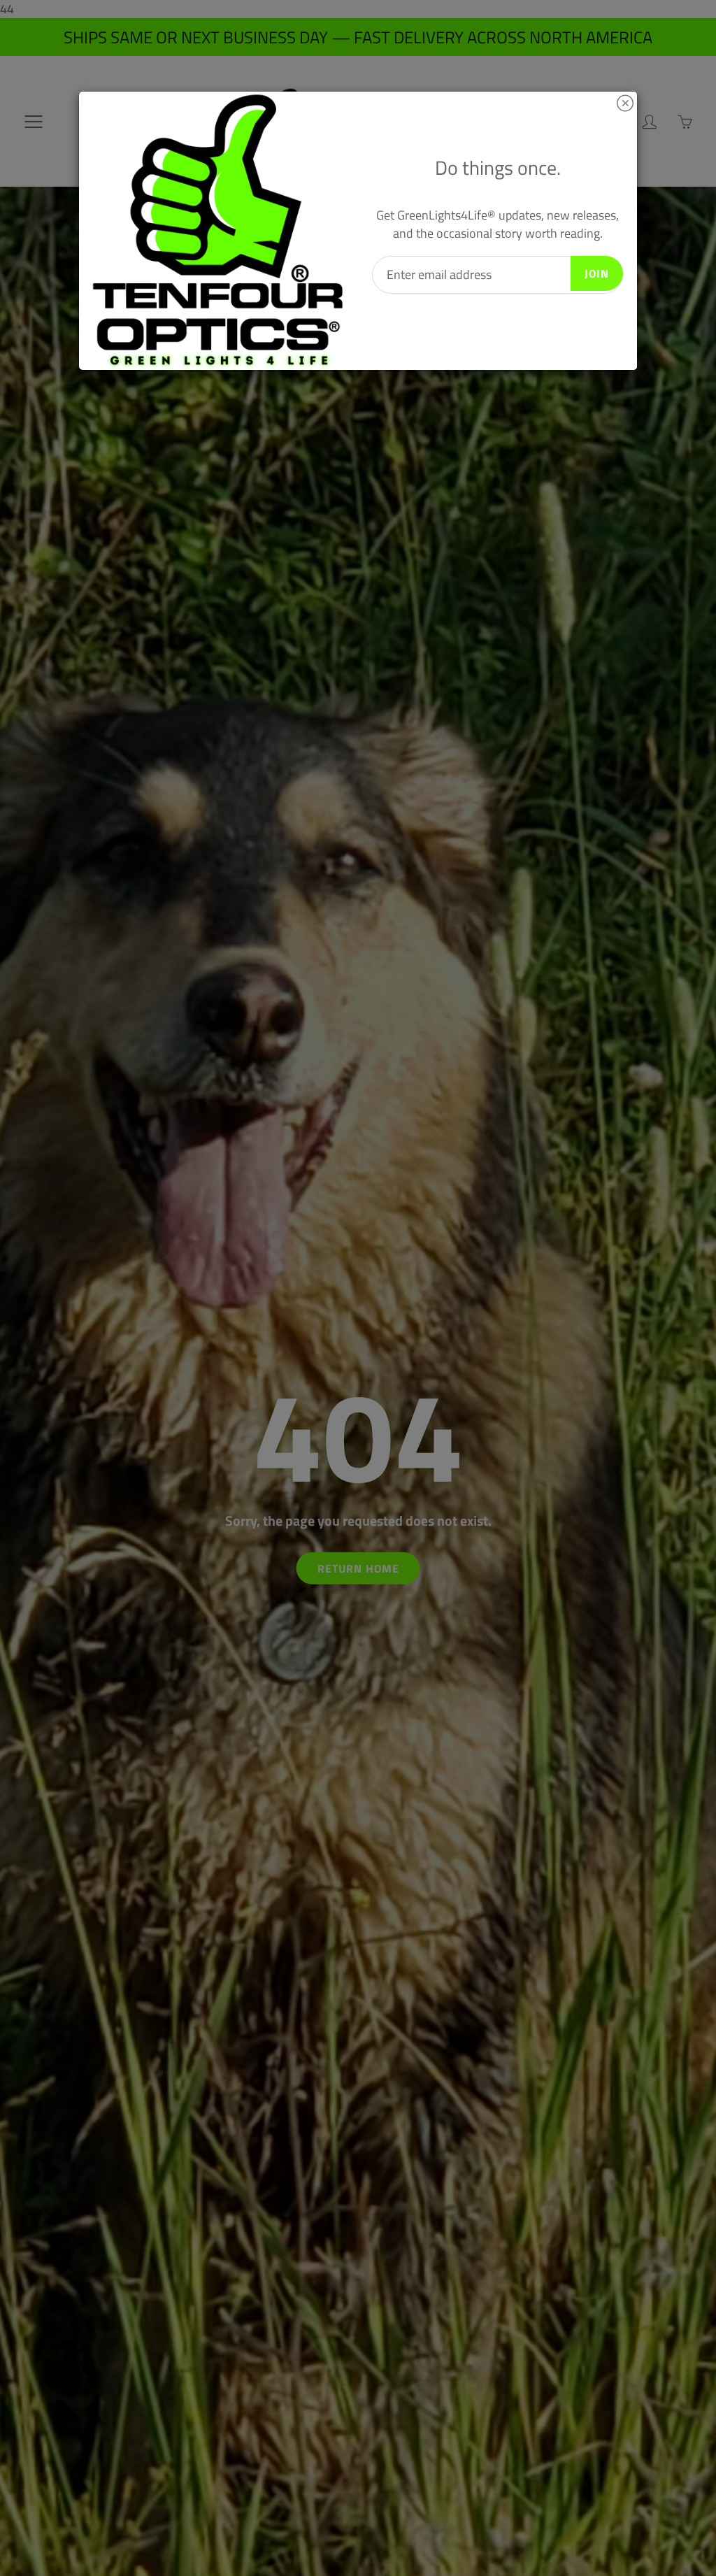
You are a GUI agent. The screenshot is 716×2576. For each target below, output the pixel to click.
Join (597, 273)
